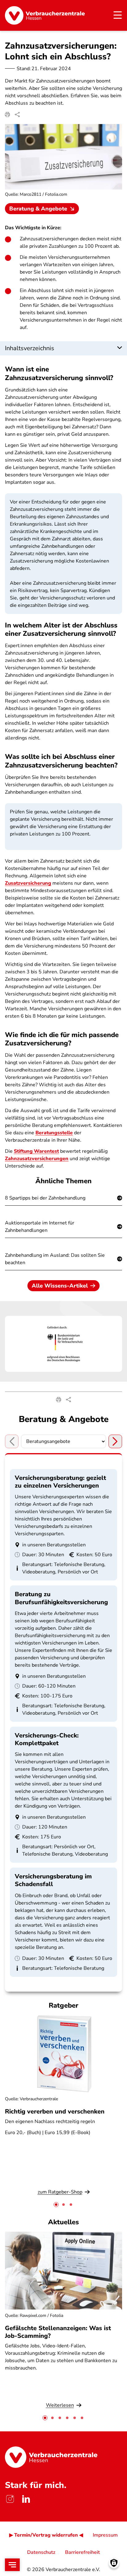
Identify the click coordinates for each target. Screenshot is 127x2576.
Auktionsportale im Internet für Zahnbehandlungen (40, 1227)
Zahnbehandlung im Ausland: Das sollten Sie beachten (55, 1259)
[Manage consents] (114, 2563)
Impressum (105, 2535)
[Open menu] (12, 2565)
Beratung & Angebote (38, 209)
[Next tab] (115, 1441)
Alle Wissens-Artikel (60, 1286)
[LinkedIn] (26, 2499)
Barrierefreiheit (82, 2552)
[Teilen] (17, 114)
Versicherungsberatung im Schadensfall (53, 1880)
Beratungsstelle (54, 1133)
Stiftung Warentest (36, 1151)
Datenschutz (41, 2552)
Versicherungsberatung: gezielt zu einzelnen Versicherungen (60, 1482)
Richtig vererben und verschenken (55, 2111)
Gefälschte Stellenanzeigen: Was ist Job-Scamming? (58, 2332)
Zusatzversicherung (28, 883)
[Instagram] (10, 2499)
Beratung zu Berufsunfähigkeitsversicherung (61, 1598)
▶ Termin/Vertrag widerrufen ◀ (46, 2535)
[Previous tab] (12, 1441)
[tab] (56, 2205)
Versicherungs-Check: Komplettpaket (47, 1739)
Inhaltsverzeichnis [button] (30, 348)
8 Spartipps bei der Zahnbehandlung (45, 1198)
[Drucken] (7, 114)
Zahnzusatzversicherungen (37, 1159)
